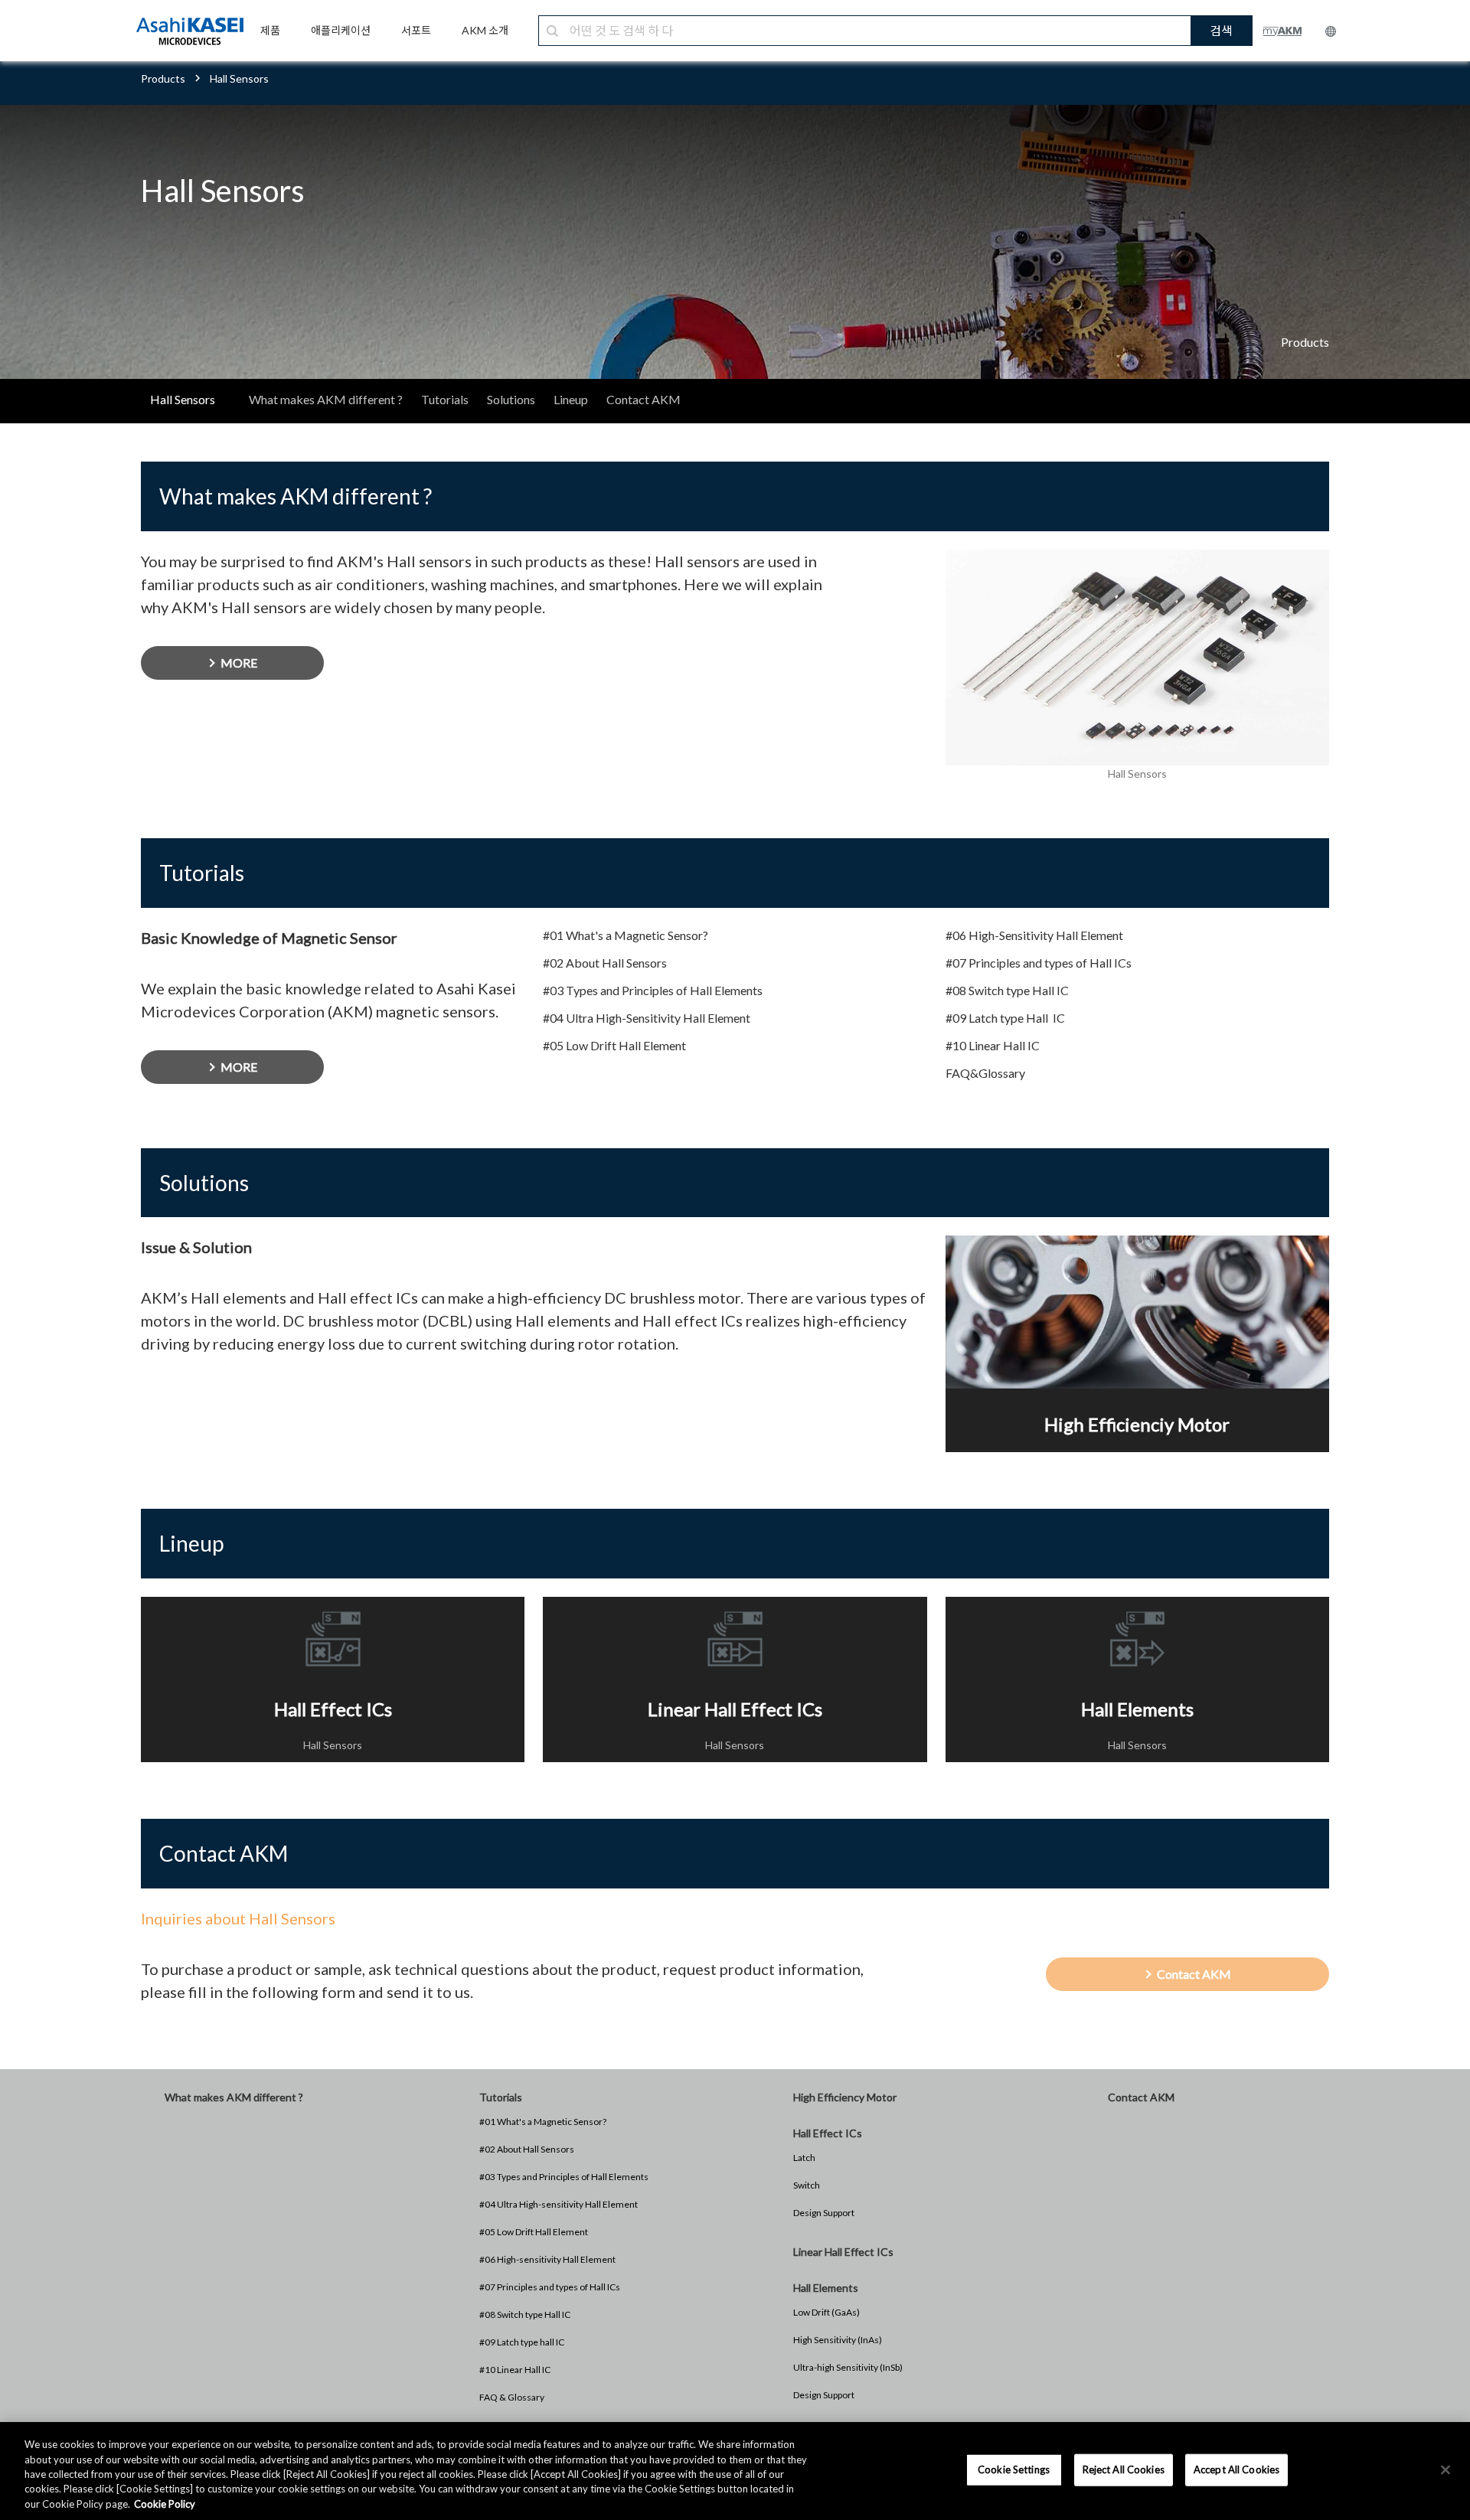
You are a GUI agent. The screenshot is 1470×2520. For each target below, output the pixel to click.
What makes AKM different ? (326, 399)
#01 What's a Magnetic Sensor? (543, 2122)
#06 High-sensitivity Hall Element (547, 2259)
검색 (1221, 30)
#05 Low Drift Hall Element (534, 2232)
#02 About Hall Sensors (527, 2149)
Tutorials (445, 399)
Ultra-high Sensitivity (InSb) (848, 2367)
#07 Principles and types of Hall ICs (550, 2287)
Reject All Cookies (1124, 2469)
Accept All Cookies (1236, 2469)
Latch (804, 2158)
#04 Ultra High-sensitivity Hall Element (559, 2204)
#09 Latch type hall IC (522, 2342)
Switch (807, 2185)
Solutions (511, 399)
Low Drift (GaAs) (826, 2312)
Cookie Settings (1014, 2469)
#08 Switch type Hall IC (525, 2314)
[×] (1445, 2470)
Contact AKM (644, 399)
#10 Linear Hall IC (515, 2370)
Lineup (571, 399)
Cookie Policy (165, 2504)
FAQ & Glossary (512, 2397)
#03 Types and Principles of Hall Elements (564, 2177)
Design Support (824, 2213)
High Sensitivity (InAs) (838, 2340)
